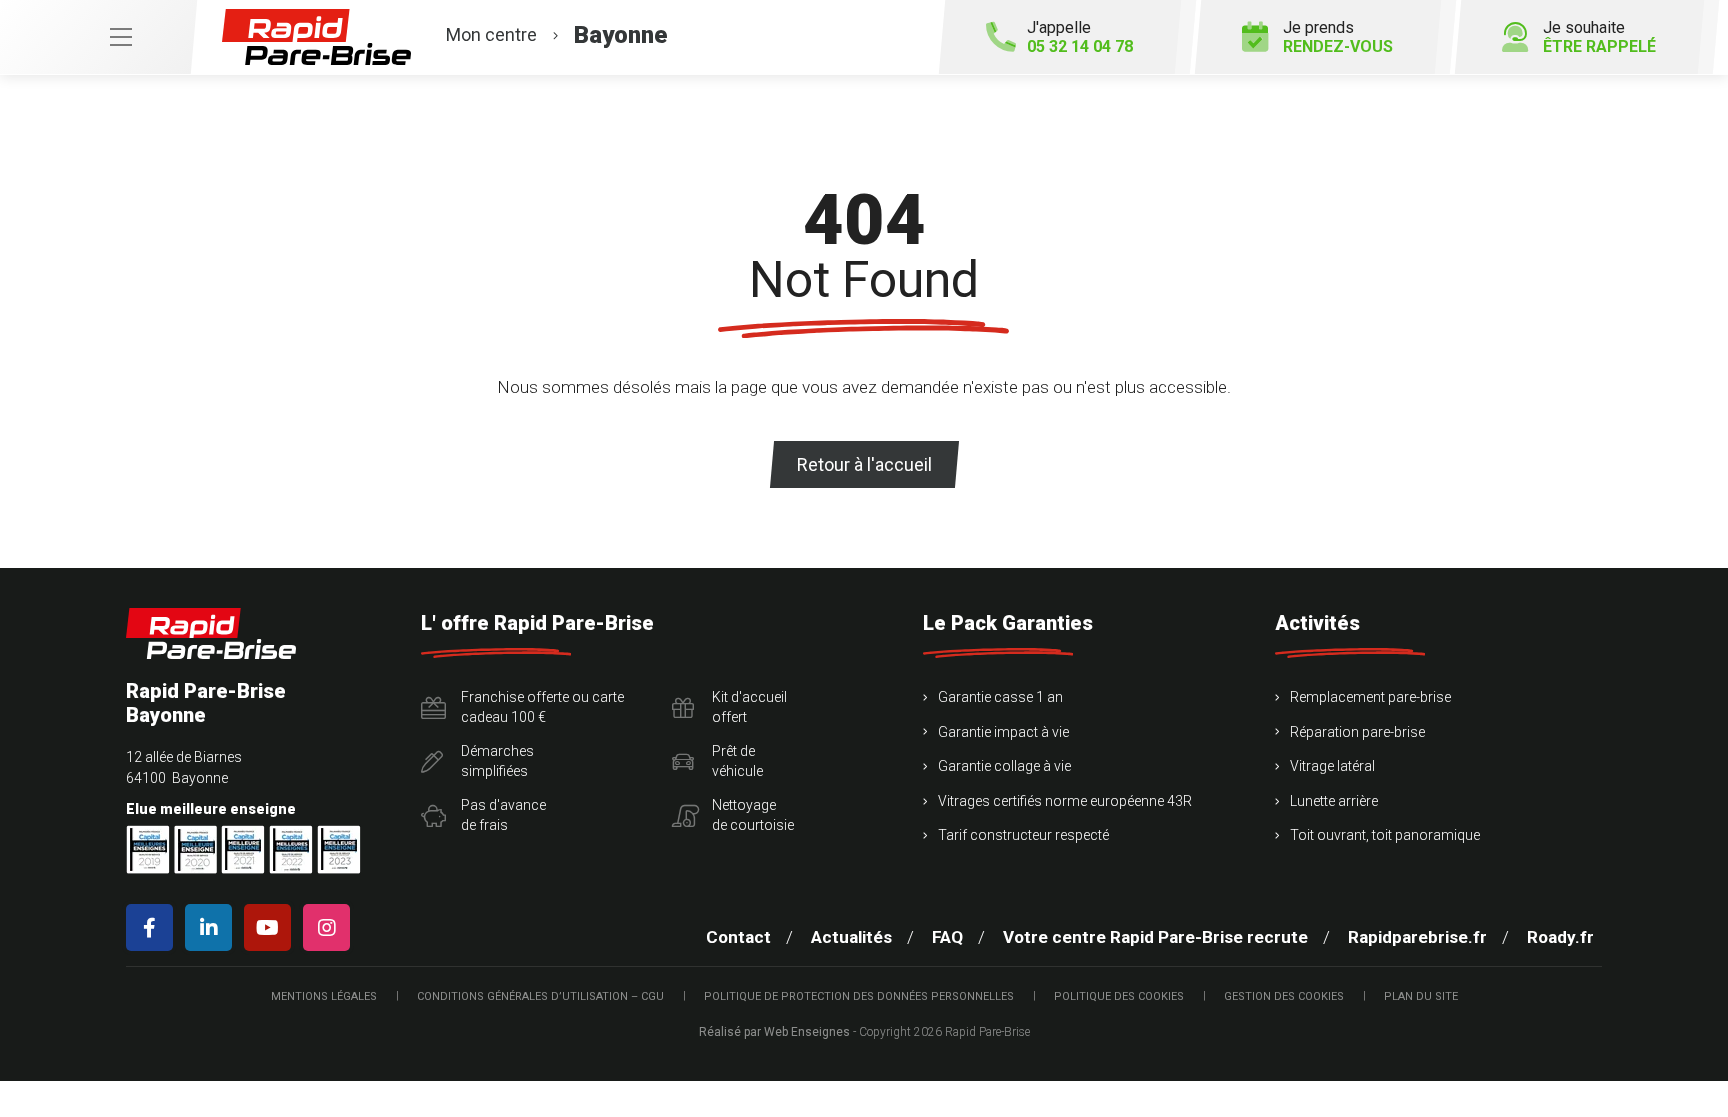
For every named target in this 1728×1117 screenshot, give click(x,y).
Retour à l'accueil (864, 464)
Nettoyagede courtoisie (753, 815)
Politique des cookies (1119, 996)
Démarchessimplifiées (497, 761)
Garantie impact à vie (1003, 732)
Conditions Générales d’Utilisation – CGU (540, 996)
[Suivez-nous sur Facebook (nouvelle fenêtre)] (153, 927)
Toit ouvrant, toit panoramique (1385, 835)
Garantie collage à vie (1004, 766)
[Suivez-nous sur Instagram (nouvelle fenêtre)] (330, 927)
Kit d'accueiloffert (749, 707)
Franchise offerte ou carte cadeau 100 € (542, 707)
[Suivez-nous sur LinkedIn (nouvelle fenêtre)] (212, 927)
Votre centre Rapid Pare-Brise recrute (1155, 937)
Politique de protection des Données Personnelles (859, 996)
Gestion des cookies (1284, 996)
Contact (738, 937)
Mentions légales (324, 996)
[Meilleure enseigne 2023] (339, 849)
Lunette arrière (1334, 801)
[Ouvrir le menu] (98, 37)
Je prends (1338, 37)
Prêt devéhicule (737, 761)
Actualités (851, 937)
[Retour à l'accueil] (211, 633)
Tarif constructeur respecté (1023, 835)
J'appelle (1080, 37)
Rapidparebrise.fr (1417, 937)
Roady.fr (1560, 937)
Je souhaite (1599, 37)
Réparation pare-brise (1357, 732)
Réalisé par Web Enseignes (774, 1032)
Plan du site (1421, 996)
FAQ (947, 937)
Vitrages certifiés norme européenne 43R (1065, 801)
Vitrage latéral (1332, 766)
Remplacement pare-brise (1370, 697)
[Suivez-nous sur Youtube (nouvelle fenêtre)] (271, 927)
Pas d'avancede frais (503, 815)
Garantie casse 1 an (1000, 697)
